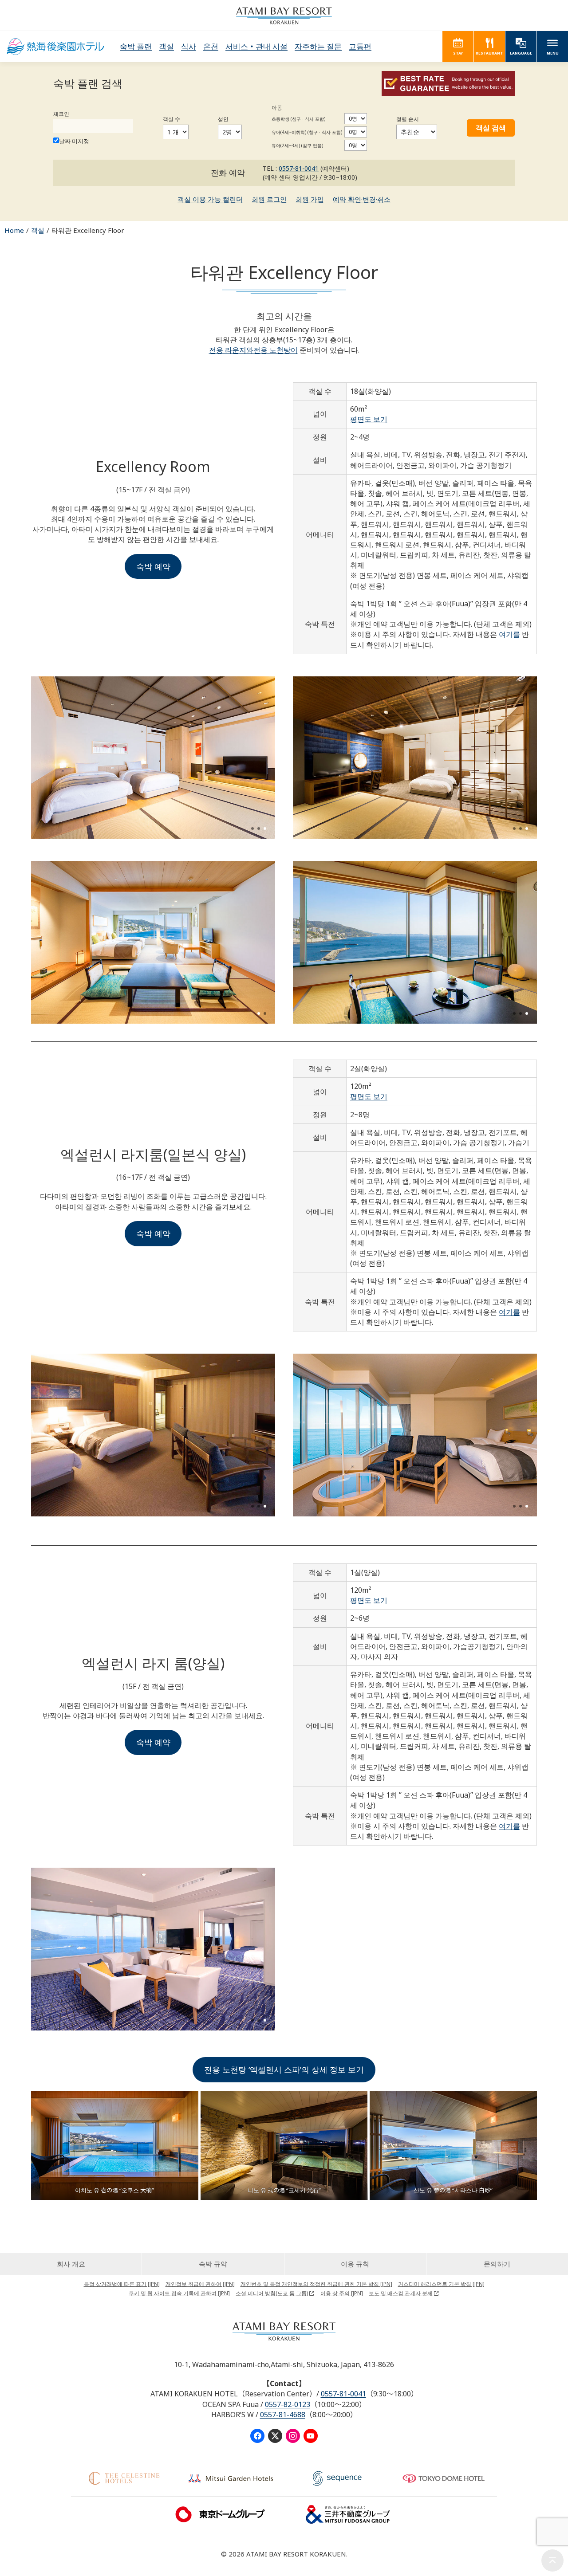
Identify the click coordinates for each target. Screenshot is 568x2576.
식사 (189, 46)
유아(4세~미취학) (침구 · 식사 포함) (307, 132)
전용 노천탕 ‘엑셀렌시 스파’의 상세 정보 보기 (284, 2069)
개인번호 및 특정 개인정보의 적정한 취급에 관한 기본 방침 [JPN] (316, 2284)
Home (14, 230)
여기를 (509, 634)
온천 (211, 46)
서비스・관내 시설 (256, 46)
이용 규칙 (355, 2264)
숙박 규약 (213, 2264)
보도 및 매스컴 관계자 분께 (401, 2293)
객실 (166, 46)
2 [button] (259, 829)
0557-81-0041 (299, 168)
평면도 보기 (369, 419)
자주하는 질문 (318, 46)
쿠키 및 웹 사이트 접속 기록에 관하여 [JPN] (179, 2293)
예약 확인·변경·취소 (362, 199)
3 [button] (265, 829)
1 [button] (252, 829)
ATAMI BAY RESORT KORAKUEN (284, 16)
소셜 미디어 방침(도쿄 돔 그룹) (272, 2293)
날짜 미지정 (74, 141)
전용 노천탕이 (276, 350)
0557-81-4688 (283, 2415)
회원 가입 (310, 199)
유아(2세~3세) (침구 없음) (297, 145)
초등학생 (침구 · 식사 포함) (298, 119)
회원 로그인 (269, 199)
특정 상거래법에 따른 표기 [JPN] (122, 2284)
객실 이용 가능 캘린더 (210, 199)
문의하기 (497, 2264)
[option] (153, 758)
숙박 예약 (153, 566)
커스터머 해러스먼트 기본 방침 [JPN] (441, 2284)
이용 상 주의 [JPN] (342, 2293)
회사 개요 (71, 2264)
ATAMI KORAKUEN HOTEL (55, 47)
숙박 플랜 (136, 46)
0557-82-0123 (288, 2404)
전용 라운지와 (231, 350)
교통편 (360, 46)
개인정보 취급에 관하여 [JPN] (200, 2284)
